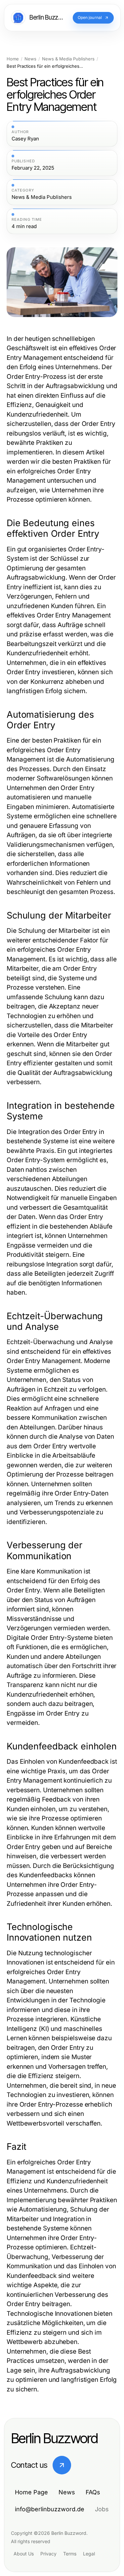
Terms (70, 2554)
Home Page (31, 2492)
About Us (24, 2554)
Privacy (48, 2554)
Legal (89, 2554)
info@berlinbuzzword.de (50, 2509)
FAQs (93, 2492)
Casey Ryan (25, 139)
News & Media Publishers (68, 59)
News (30, 59)
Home (13, 59)
